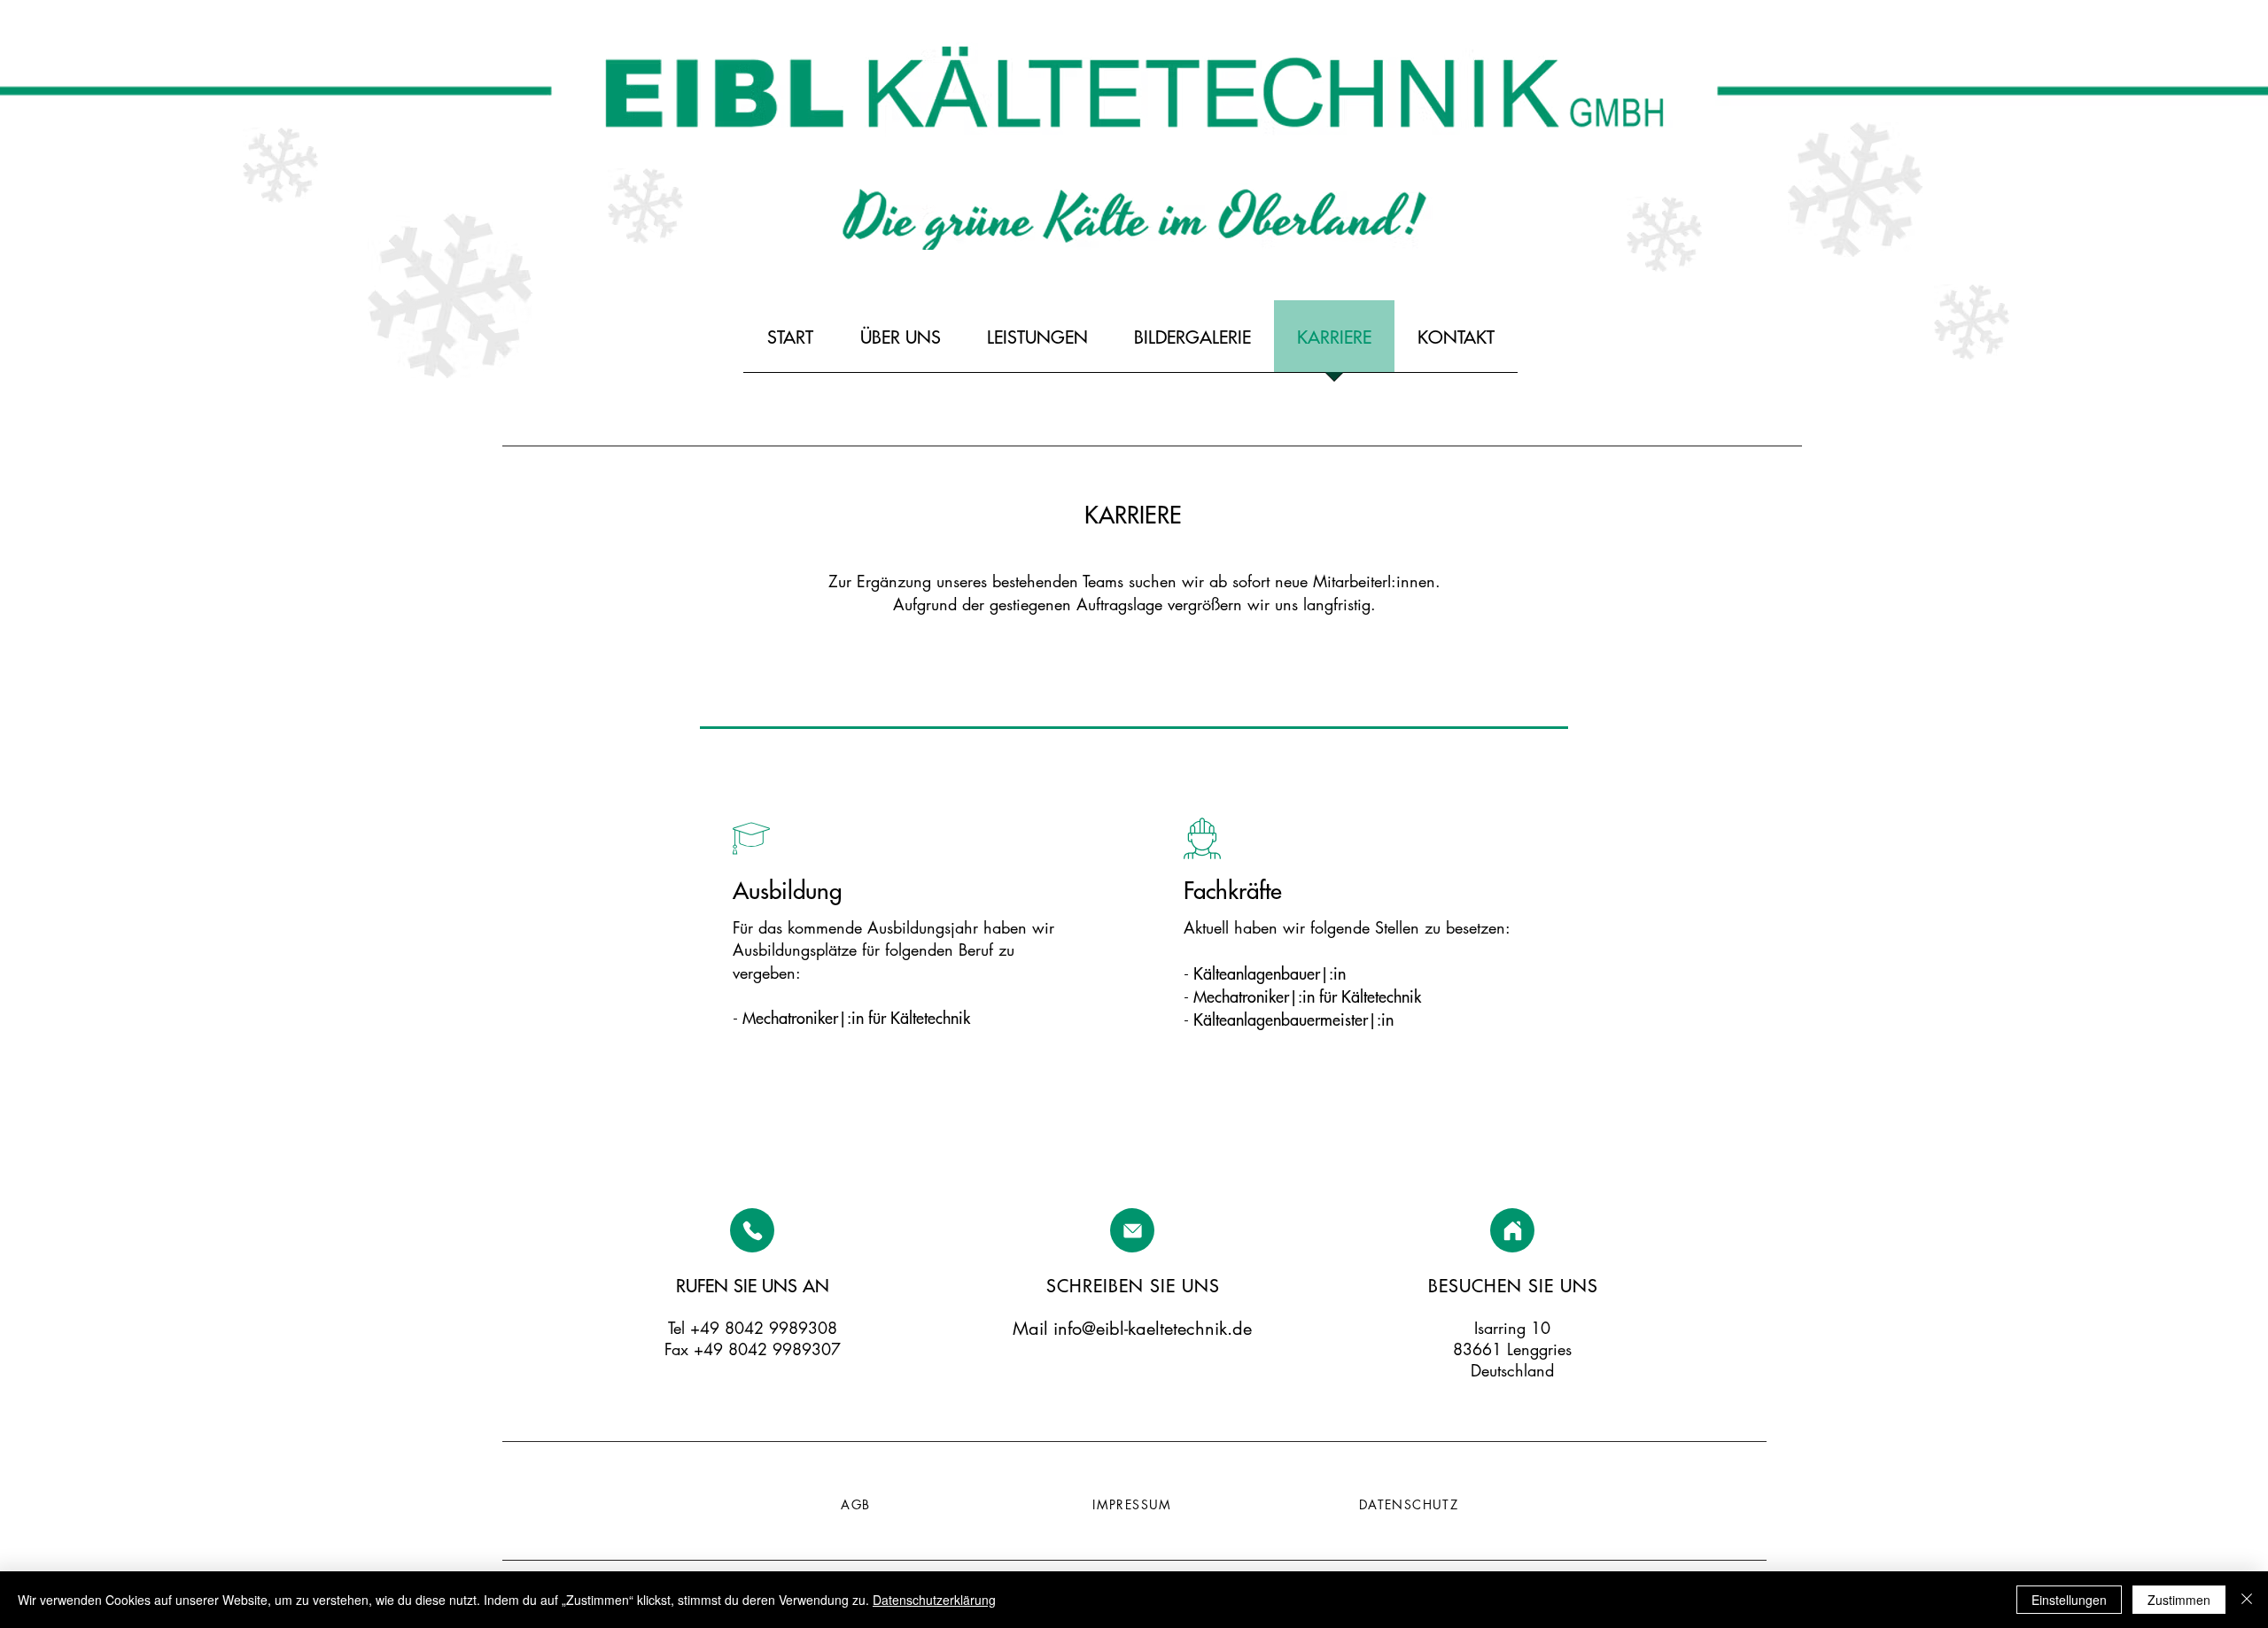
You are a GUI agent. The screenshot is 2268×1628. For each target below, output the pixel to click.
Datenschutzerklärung (934, 1600)
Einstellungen (2069, 1600)
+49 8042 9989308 (764, 1328)
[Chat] (752, 1230)
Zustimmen (2179, 1600)
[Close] (2247, 1600)
